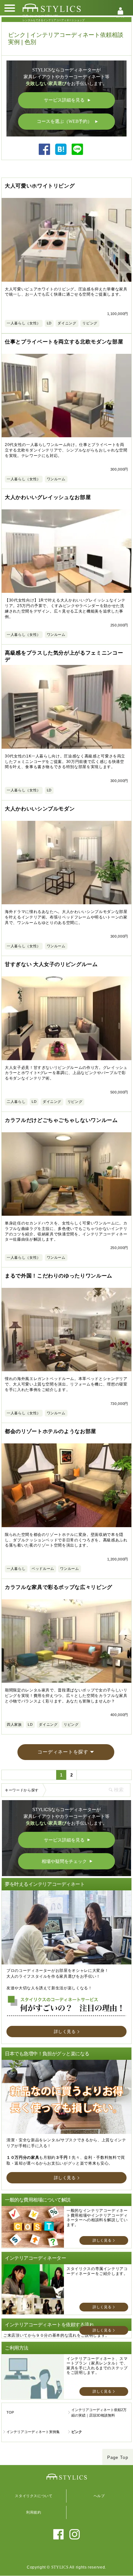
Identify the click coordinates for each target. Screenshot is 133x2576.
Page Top (118, 2457)
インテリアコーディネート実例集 (33, 2432)
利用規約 (34, 2512)
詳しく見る (65, 2032)
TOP (10, 2412)
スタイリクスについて (34, 2496)
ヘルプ (99, 2496)
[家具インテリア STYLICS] (52, 8)
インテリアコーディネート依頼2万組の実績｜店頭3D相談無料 (99, 2413)
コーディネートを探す (63, 1752)
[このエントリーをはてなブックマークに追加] (61, 153)
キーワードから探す (22, 1790)
